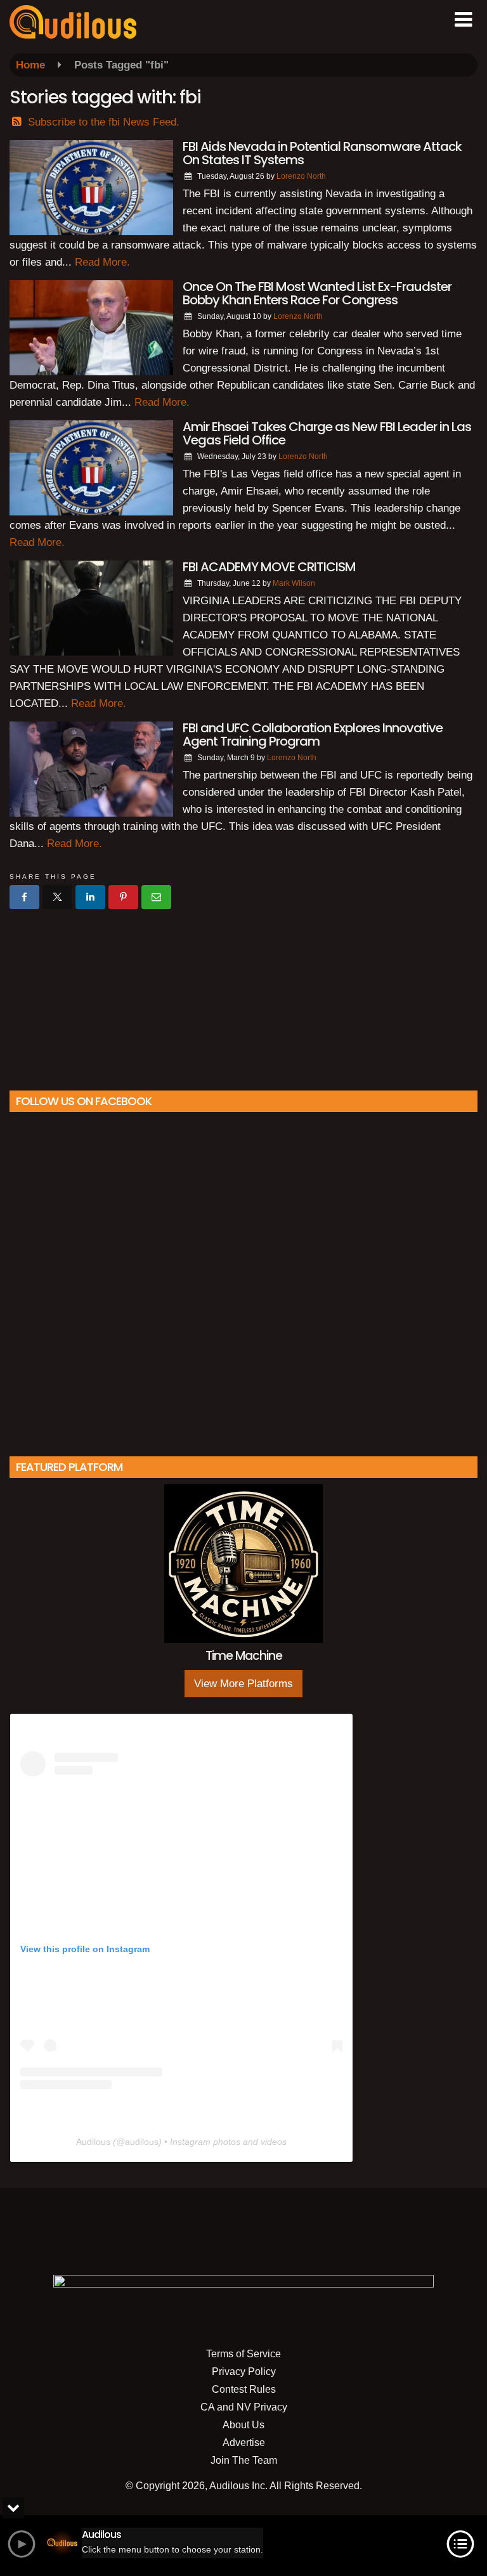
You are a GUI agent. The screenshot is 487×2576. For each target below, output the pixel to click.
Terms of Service (243, 2354)
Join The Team (244, 2460)
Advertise (244, 2443)
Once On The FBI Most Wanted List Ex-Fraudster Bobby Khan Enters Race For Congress (317, 293)
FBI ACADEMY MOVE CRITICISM (269, 567)
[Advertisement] (243, 995)
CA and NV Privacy (244, 2407)
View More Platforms (243, 1684)
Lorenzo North (301, 176)
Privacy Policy (244, 2372)
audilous (142, 2142)
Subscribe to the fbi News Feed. (104, 122)
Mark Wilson (294, 583)
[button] (463, 20)
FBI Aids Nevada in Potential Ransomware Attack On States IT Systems (322, 153)
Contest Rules (244, 2389)
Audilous (93, 2142)
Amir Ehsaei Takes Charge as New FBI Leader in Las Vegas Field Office (327, 433)
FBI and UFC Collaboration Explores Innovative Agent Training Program (313, 735)
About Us (243, 2425)
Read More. (102, 262)
